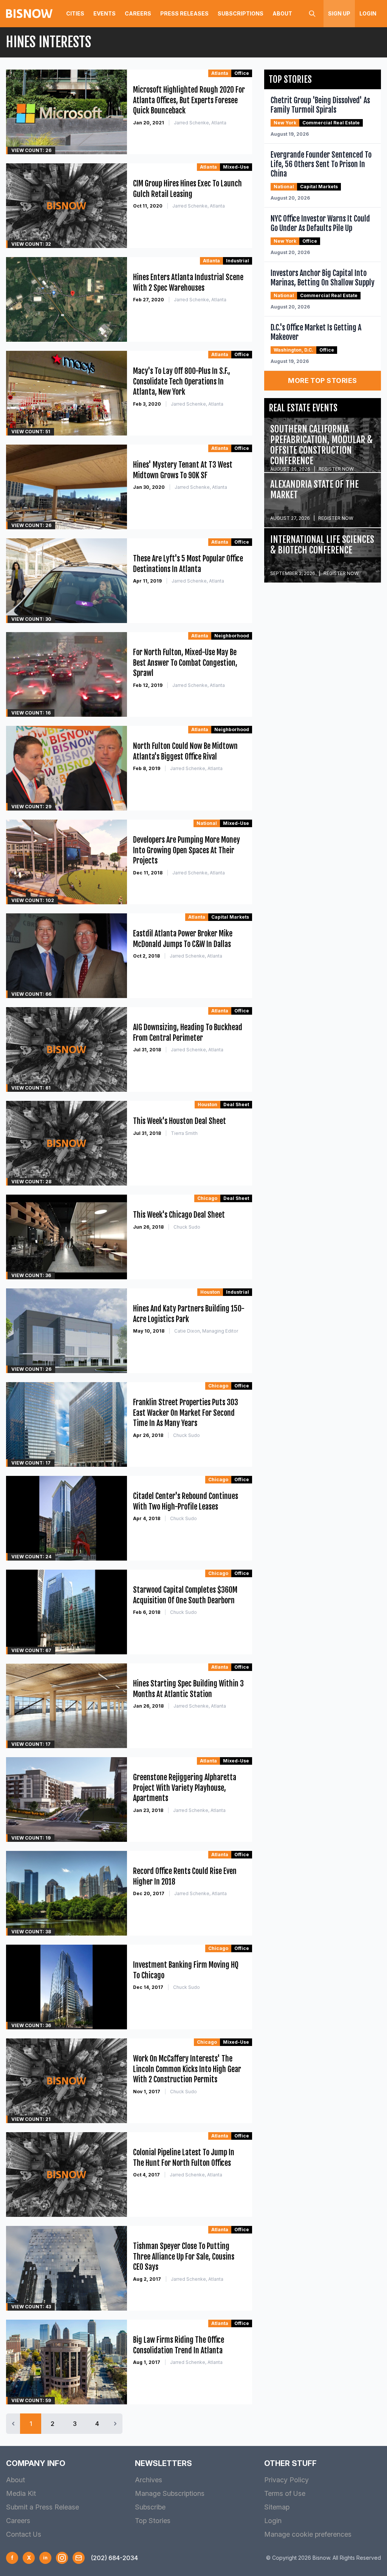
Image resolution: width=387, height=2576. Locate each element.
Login (368, 13)
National (207, 823)
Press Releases (184, 13)
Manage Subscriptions (170, 2493)
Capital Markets (230, 917)
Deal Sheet (236, 1104)
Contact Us (24, 2534)
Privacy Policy (286, 2480)
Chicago (207, 1198)
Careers (138, 13)
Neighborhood (232, 636)
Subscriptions (241, 13)
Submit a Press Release (43, 2507)
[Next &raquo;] (115, 2424)
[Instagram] (62, 2558)
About (282, 13)
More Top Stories (322, 381)
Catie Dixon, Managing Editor (206, 1331)
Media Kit (21, 2493)
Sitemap (277, 2507)
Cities (75, 13)
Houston (207, 1104)
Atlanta (220, 73)
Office (242, 73)
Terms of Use (285, 2493)
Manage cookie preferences (308, 2534)
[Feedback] (79, 2558)
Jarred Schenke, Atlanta (200, 123)
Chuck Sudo (187, 1227)
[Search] (312, 14)
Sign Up (339, 13)
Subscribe (150, 2507)
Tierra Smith (184, 1133)
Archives (149, 2480)
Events (104, 13)
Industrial (238, 261)
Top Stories (153, 2521)
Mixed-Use (236, 167)
